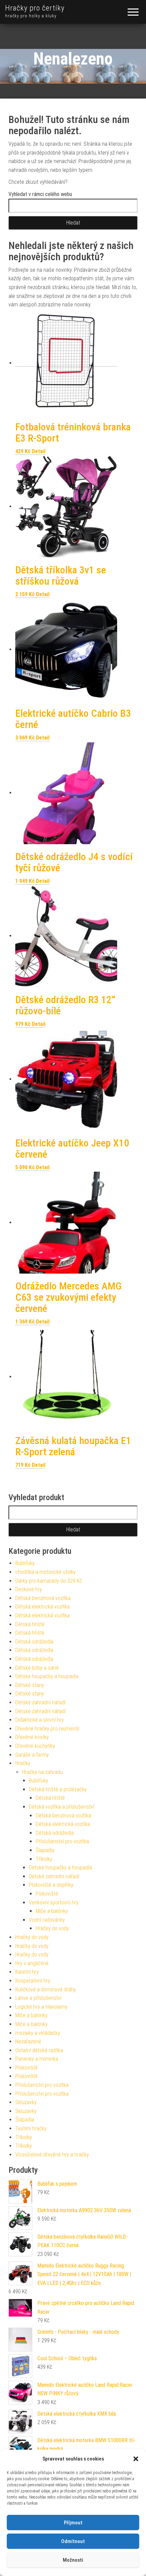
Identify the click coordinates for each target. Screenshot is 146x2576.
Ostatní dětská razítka (39, 2050)
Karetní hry (27, 1972)
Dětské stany (30, 1685)
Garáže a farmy (32, 1755)
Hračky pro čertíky (35, 8)
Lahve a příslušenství (38, 1998)
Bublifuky (25, 1563)
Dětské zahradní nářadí (40, 1702)
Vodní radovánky (47, 1920)
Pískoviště (47, 1894)
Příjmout (73, 2523)
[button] (136, 2459)
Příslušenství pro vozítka (62, 1841)
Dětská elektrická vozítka (42, 1607)
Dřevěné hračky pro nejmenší (47, 1729)
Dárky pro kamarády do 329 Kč (49, 1581)
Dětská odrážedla (34, 1642)
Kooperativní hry (33, 1981)
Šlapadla (45, 1850)
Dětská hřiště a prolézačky (58, 1789)
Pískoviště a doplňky (51, 1885)
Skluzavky (26, 2102)
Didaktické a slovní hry (40, 1720)
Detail (39, 451)
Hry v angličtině (32, 1963)
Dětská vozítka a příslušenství (61, 1807)
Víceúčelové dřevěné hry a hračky (52, 2155)
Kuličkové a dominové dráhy (46, 1989)
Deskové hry (29, 1589)
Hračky (23, 1763)
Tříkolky (44, 1859)
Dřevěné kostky (32, 1737)
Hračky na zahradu (42, 1772)
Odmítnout (73, 2541)
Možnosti (73, 2560)
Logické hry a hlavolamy (41, 2007)
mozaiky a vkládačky (38, 2033)
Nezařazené (28, 2041)
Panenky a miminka (37, 2059)
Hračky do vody (52, 1928)
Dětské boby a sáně (37, 1668)
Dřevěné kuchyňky (35, 1746)
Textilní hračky (31, 2128)
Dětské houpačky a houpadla (47, 1676)
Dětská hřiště (30, 1624)
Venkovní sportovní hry (54, 1903)
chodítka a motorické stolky (45, 1572)
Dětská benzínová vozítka (43, 1598)
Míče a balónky (52, 1911)
